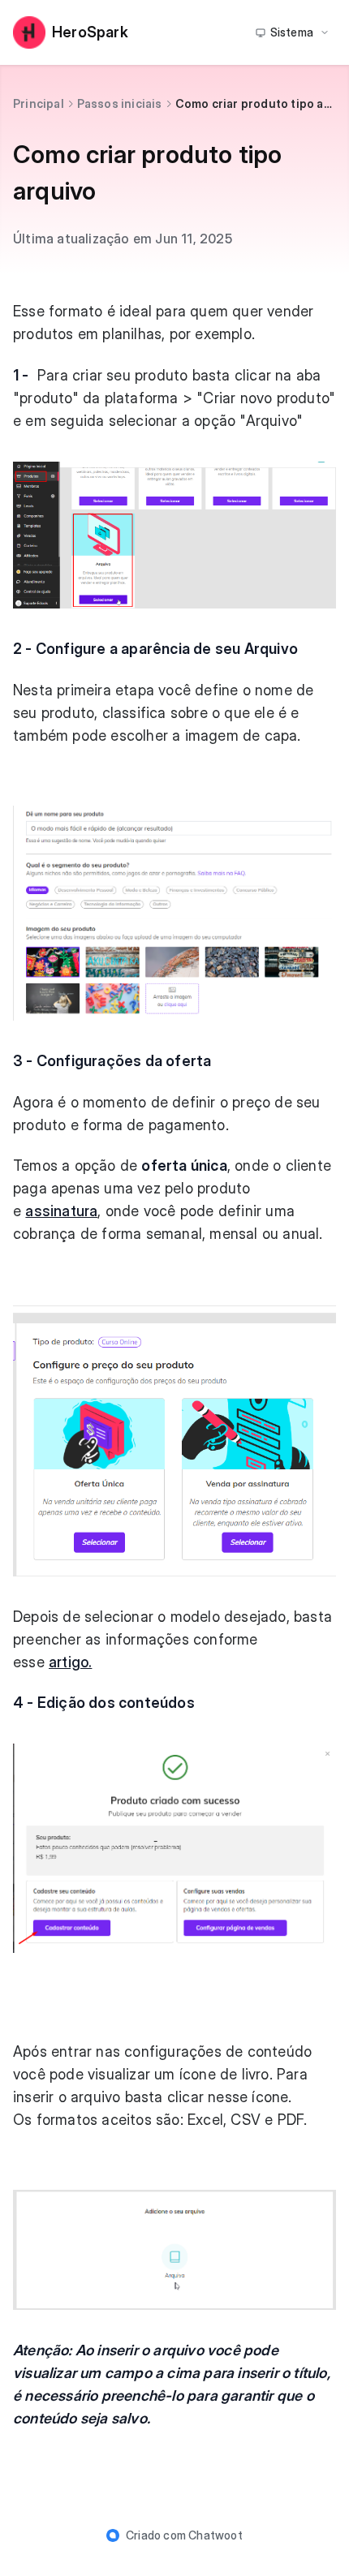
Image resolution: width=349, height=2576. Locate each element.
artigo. (70, 1662)
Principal (39, 103)
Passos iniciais (120, 103)
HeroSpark (90, 32)
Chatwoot (215, 2535)
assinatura (61, 1211)
